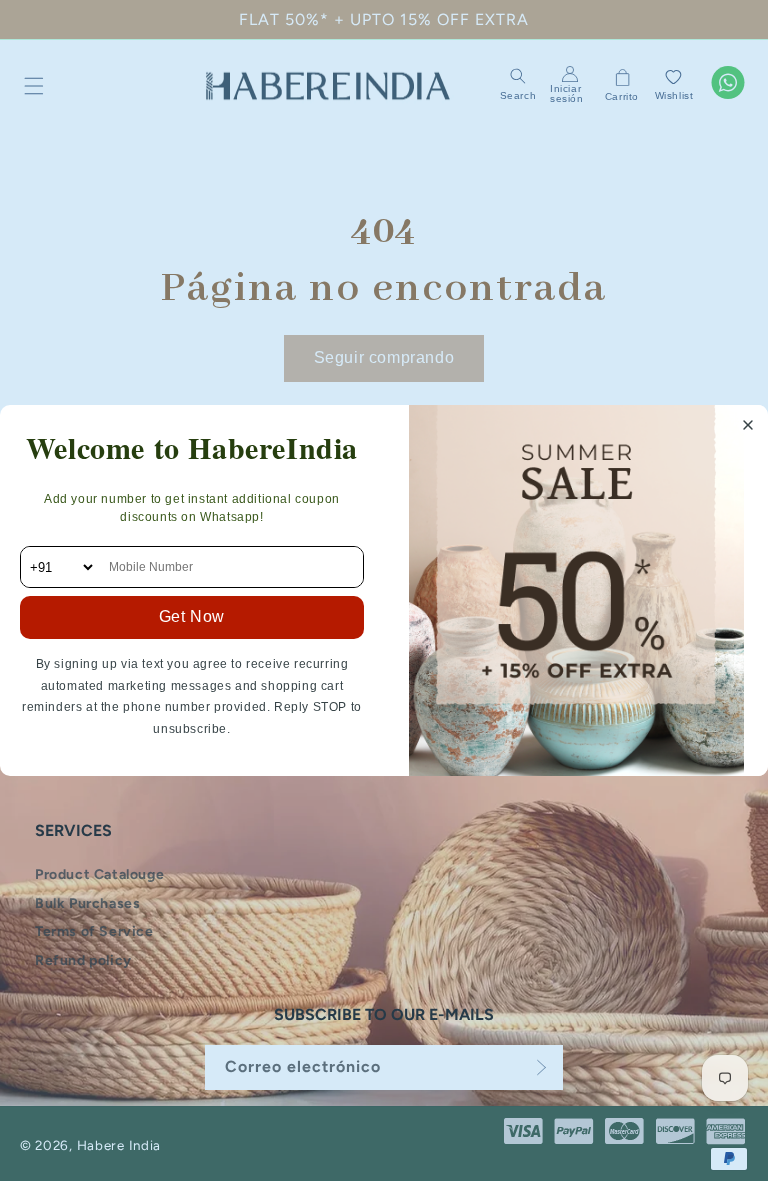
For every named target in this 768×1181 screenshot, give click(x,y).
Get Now (192, 616)
